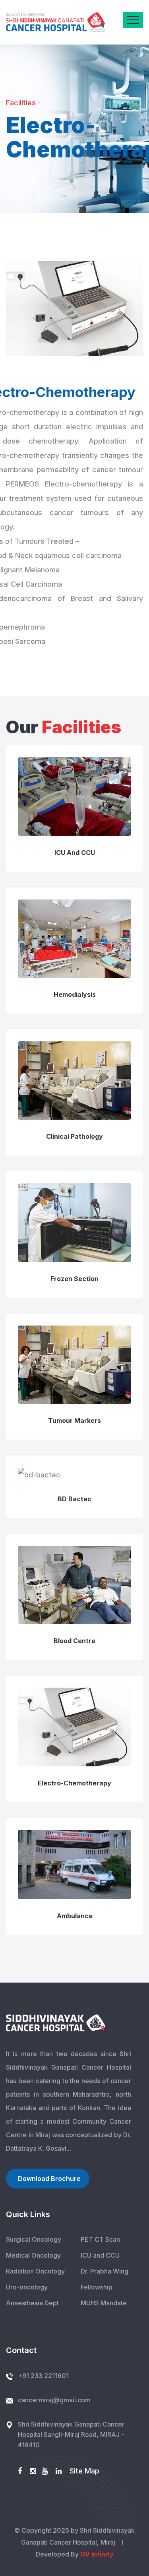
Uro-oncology (27, 2287)
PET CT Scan (100, 2239)
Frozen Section (74, 1279)
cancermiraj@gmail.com (54, 2400)
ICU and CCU (75, 853)
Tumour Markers (74, 1421)
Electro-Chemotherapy (74, 1783)
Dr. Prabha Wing (104, 2271)
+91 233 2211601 (43, 2376)
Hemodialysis (75, 994)
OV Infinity (97, 2554)
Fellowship (97, 2287)
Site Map (84, 2471)
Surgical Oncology (34, 2239)
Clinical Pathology (74, 1136)
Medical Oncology (33, 2255)
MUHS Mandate (104, 2303)
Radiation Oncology (35, 2271)
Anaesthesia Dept (32, 2303)
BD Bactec (74, 1499)
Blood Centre (74, 1641)
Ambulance (75, 1916)
